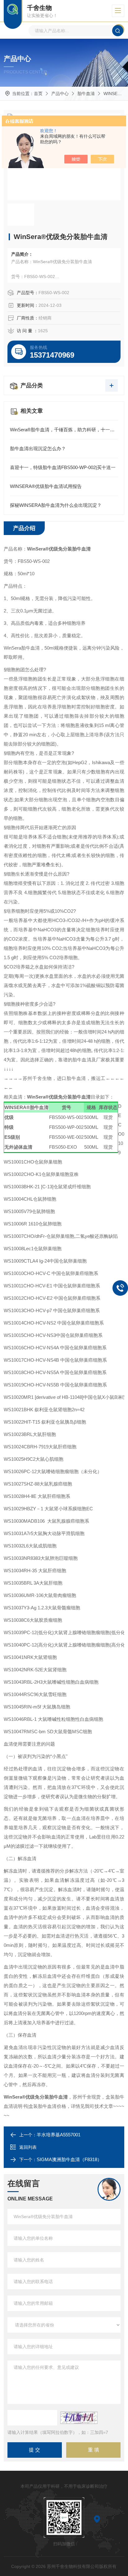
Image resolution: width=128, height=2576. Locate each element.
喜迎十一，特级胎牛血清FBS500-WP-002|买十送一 (63, 467)
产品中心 (60, 94)
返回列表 (28, 2147)
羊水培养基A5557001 (59, 2135)
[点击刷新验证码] (79, 2418)
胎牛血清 (86, 94)
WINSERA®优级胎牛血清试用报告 (46, 486)
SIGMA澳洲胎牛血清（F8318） (69, 2159)
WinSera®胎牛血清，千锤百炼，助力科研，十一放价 (64, 430)
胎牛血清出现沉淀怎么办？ (38, 448)
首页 (38, 94)
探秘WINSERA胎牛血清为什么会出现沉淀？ (56, 505)
